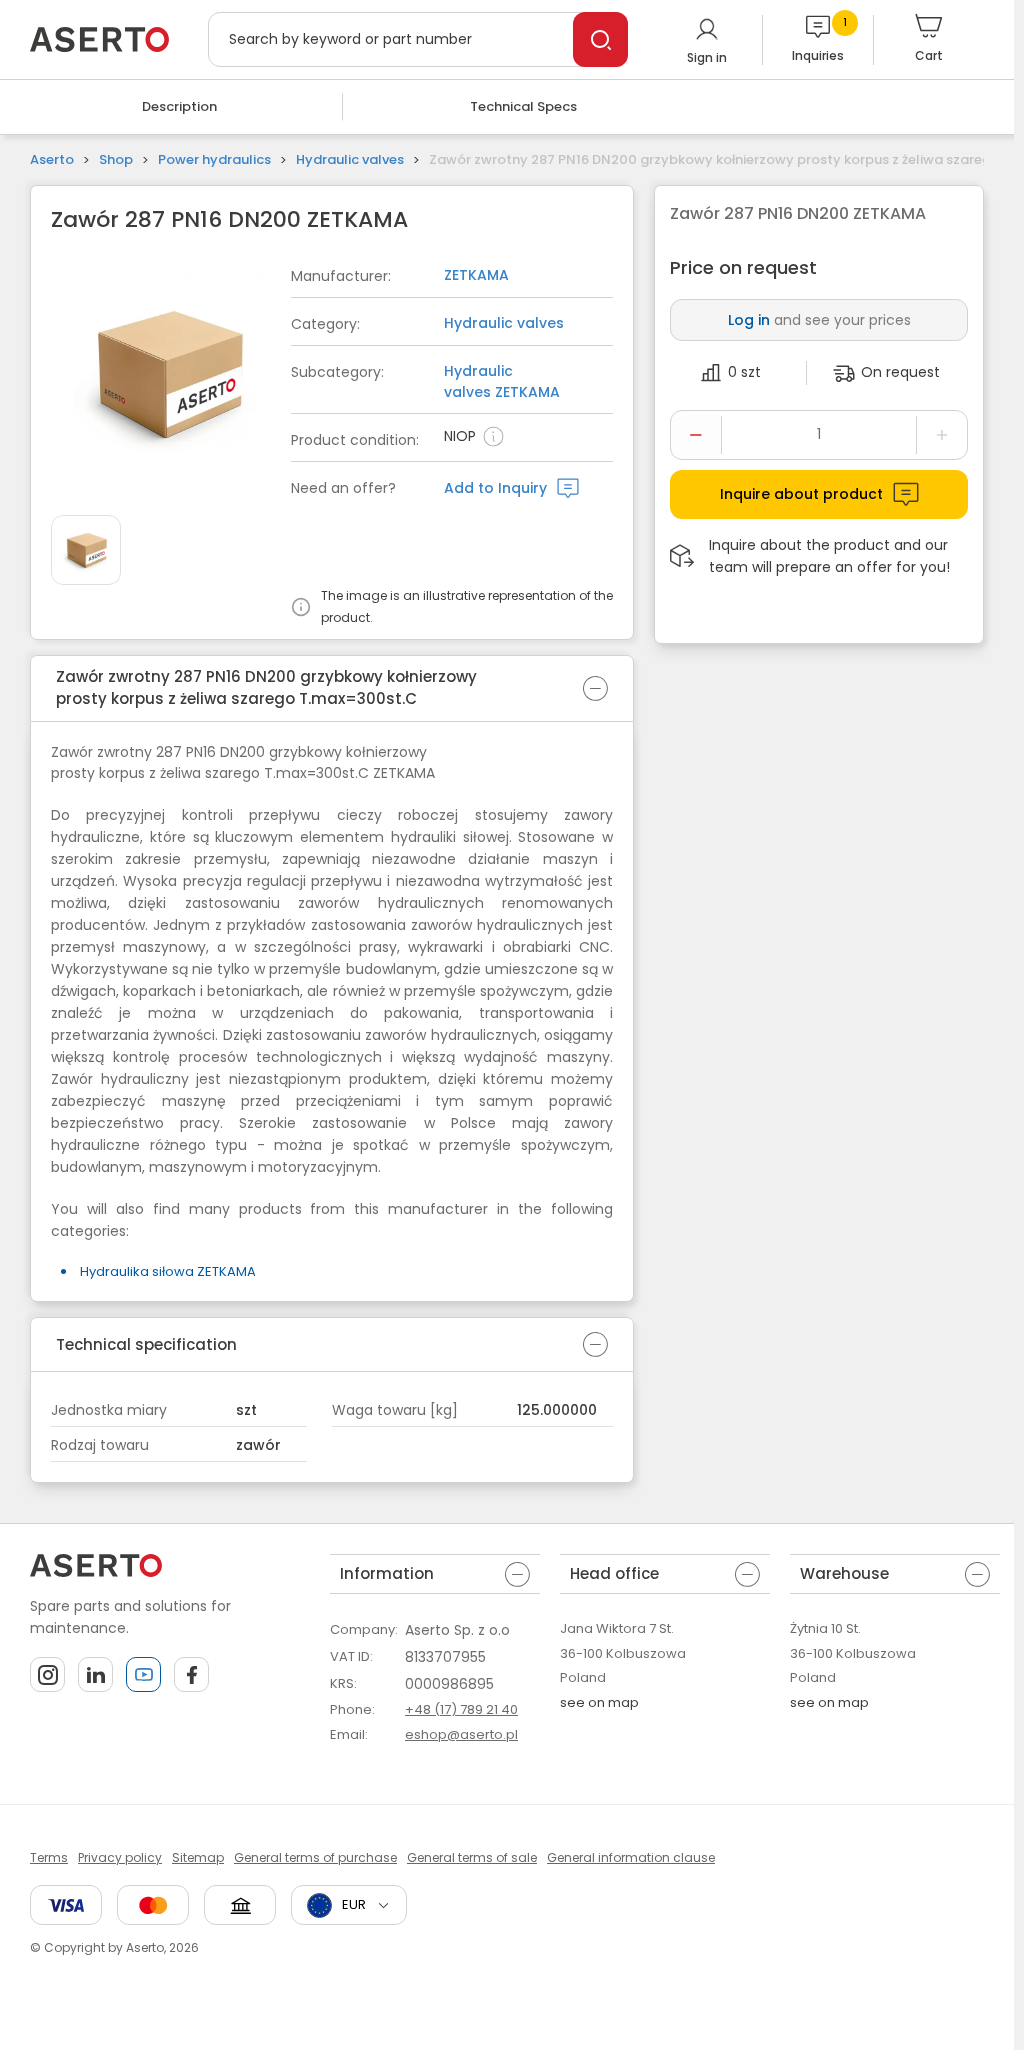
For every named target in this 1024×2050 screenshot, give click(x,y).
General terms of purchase (315, 1857)
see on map (599, 1702)
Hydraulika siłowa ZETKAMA (168, 1271)
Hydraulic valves (350, 159)
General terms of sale (472, 1857)
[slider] (171, 377)
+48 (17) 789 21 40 (461, 1709)
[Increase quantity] (942, 435)
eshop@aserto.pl (461, 1734)
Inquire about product (801, 494)
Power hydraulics (214, 159)
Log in (749, 320)
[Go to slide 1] (86, 550)
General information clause (631, 1857)
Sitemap (198, 1857)
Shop (116, 159)
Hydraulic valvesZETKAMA (502, 381)
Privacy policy (120, 1857)
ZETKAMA (476, 275)
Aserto (52, 159)
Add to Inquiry (495, 488)
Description (179, 106)
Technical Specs (523, 106)
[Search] (600, 39)
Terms (49, 1857)
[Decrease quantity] (696, 435)
